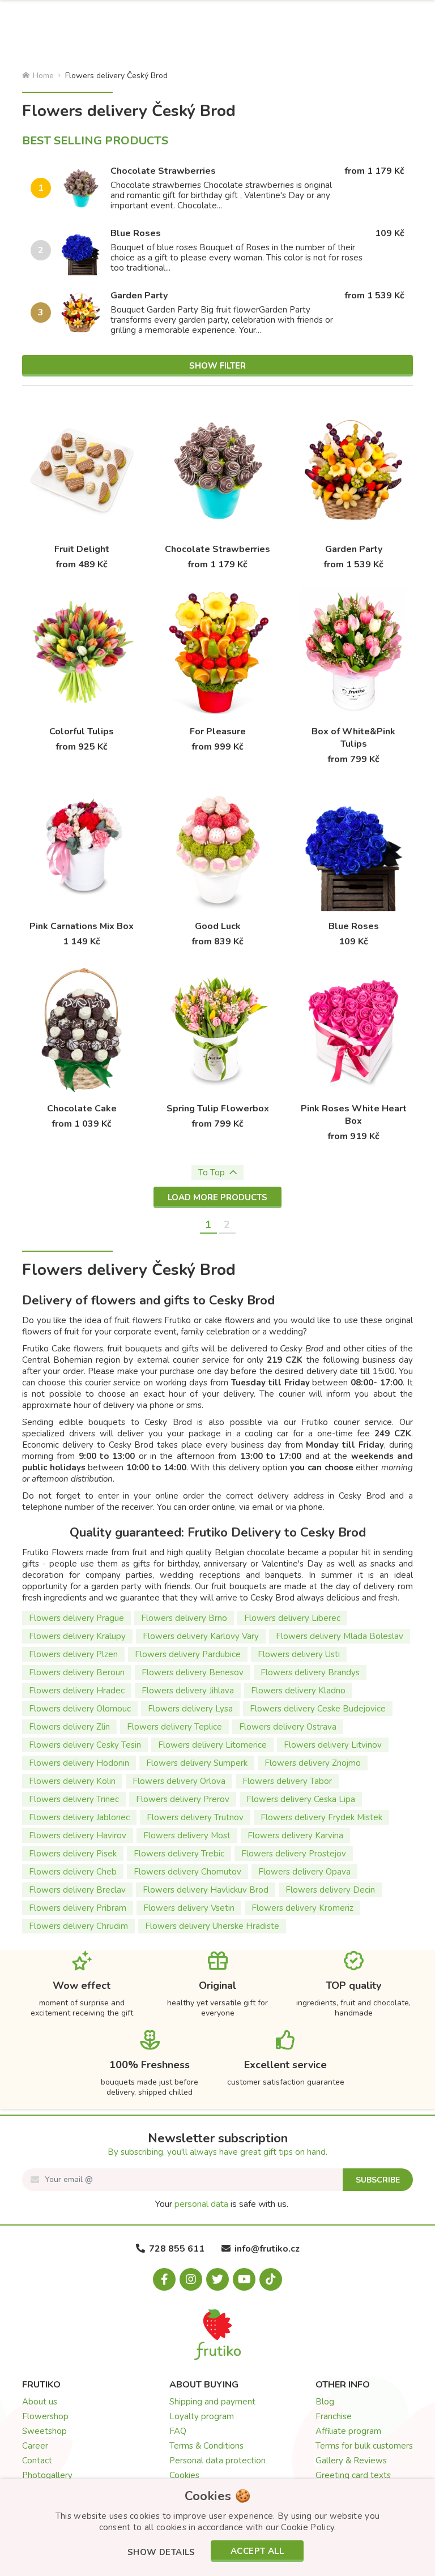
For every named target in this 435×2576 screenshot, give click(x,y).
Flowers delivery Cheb (73, 1872)
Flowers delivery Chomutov (187, 1872)
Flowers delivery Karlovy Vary (201, 1636)
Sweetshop (44, 2431)
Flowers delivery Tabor (287, 1781)
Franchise (334, 2416)
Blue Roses (136, 233)
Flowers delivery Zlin (69, 1727)
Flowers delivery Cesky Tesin (85, 1745)
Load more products (217, 1197)
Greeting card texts (353, 2475)
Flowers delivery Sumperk (197, 1763)
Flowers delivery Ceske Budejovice (318, 1709)
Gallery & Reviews (351, 2461)
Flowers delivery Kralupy (77, 1636)
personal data (201, 2204)
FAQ (178, 2431)
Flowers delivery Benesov (193, 1672)
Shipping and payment (212, 2402)
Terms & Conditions (206, 2446)
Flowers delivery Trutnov (195, 1817)
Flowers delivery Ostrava (288, 1727)
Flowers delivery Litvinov (333, 1745)
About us (40, 2402)
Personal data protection (217, 2461)
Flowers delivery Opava (304, 1872)
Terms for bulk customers (364, 2446)
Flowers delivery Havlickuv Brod (206, 1890)
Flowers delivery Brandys (310, 1672)
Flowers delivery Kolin (72, 1781)
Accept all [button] (257, 2551)
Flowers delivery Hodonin (79, 1763)
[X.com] (217, 2279)
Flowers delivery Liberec (292, 1618)
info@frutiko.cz (267, 2249)
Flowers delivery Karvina (295, 1835)
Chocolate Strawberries (163, 171)
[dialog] (217, 2528)
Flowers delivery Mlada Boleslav (340, 1636)
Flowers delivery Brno (184, 1618)
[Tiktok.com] (271, 2279)
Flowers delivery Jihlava (188, 1691)
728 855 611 (177, 2249)
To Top (212, 1173)
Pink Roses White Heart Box (354, 1115)
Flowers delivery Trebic (179, 1854)
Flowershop (45, 2416)
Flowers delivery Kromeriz (302, 1908)
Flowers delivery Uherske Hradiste (212, 1926)
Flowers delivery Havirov (78, 1835)
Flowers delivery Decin (330, 1890)
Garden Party (139, 296)
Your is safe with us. (222, 2204)
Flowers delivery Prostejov (294, 1854)
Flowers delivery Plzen (73, 1654)
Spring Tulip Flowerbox (218, 1109)
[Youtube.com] (244, 2279)
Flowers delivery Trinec (74, 1799)
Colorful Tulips (82, 731)
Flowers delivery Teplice (174, 1727)
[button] (161, 2553)
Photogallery (47, 2475)
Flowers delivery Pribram (78, 1908)
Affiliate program (348, 2431)
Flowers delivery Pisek (73, 1854)
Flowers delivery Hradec (77, 1691)
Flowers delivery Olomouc (80, 1709)
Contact (37, 2461)
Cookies (184, 2475)
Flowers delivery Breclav (77, 1890)
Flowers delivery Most (187, 1835)
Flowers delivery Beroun (77, 1672)
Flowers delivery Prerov (183, 1799)
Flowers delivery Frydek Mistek (321, 1817)
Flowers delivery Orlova (179, 1781)
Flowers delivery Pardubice (188, 1654)
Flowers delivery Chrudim (78, 1926)
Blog (325, 2402)
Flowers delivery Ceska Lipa (301, 1799)
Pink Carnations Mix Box (82, 926)
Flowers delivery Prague (76, 1618)
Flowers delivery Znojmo (313, 1763)
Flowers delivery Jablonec (79, 1817)
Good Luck (218, 926)
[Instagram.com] (191, 2279)
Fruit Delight (82, 549)
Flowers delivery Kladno (298, 1691)
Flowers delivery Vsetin (189, 1908)
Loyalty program (202, 2416)
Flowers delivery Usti (299, 1654)
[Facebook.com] (164, 2279)
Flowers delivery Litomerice (212, 1745)
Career (35, 2446)
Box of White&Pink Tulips (353, 738)
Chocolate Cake (82, 1109)
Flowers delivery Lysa (190, 1709)
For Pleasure (218, 731)
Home (43, 76)
